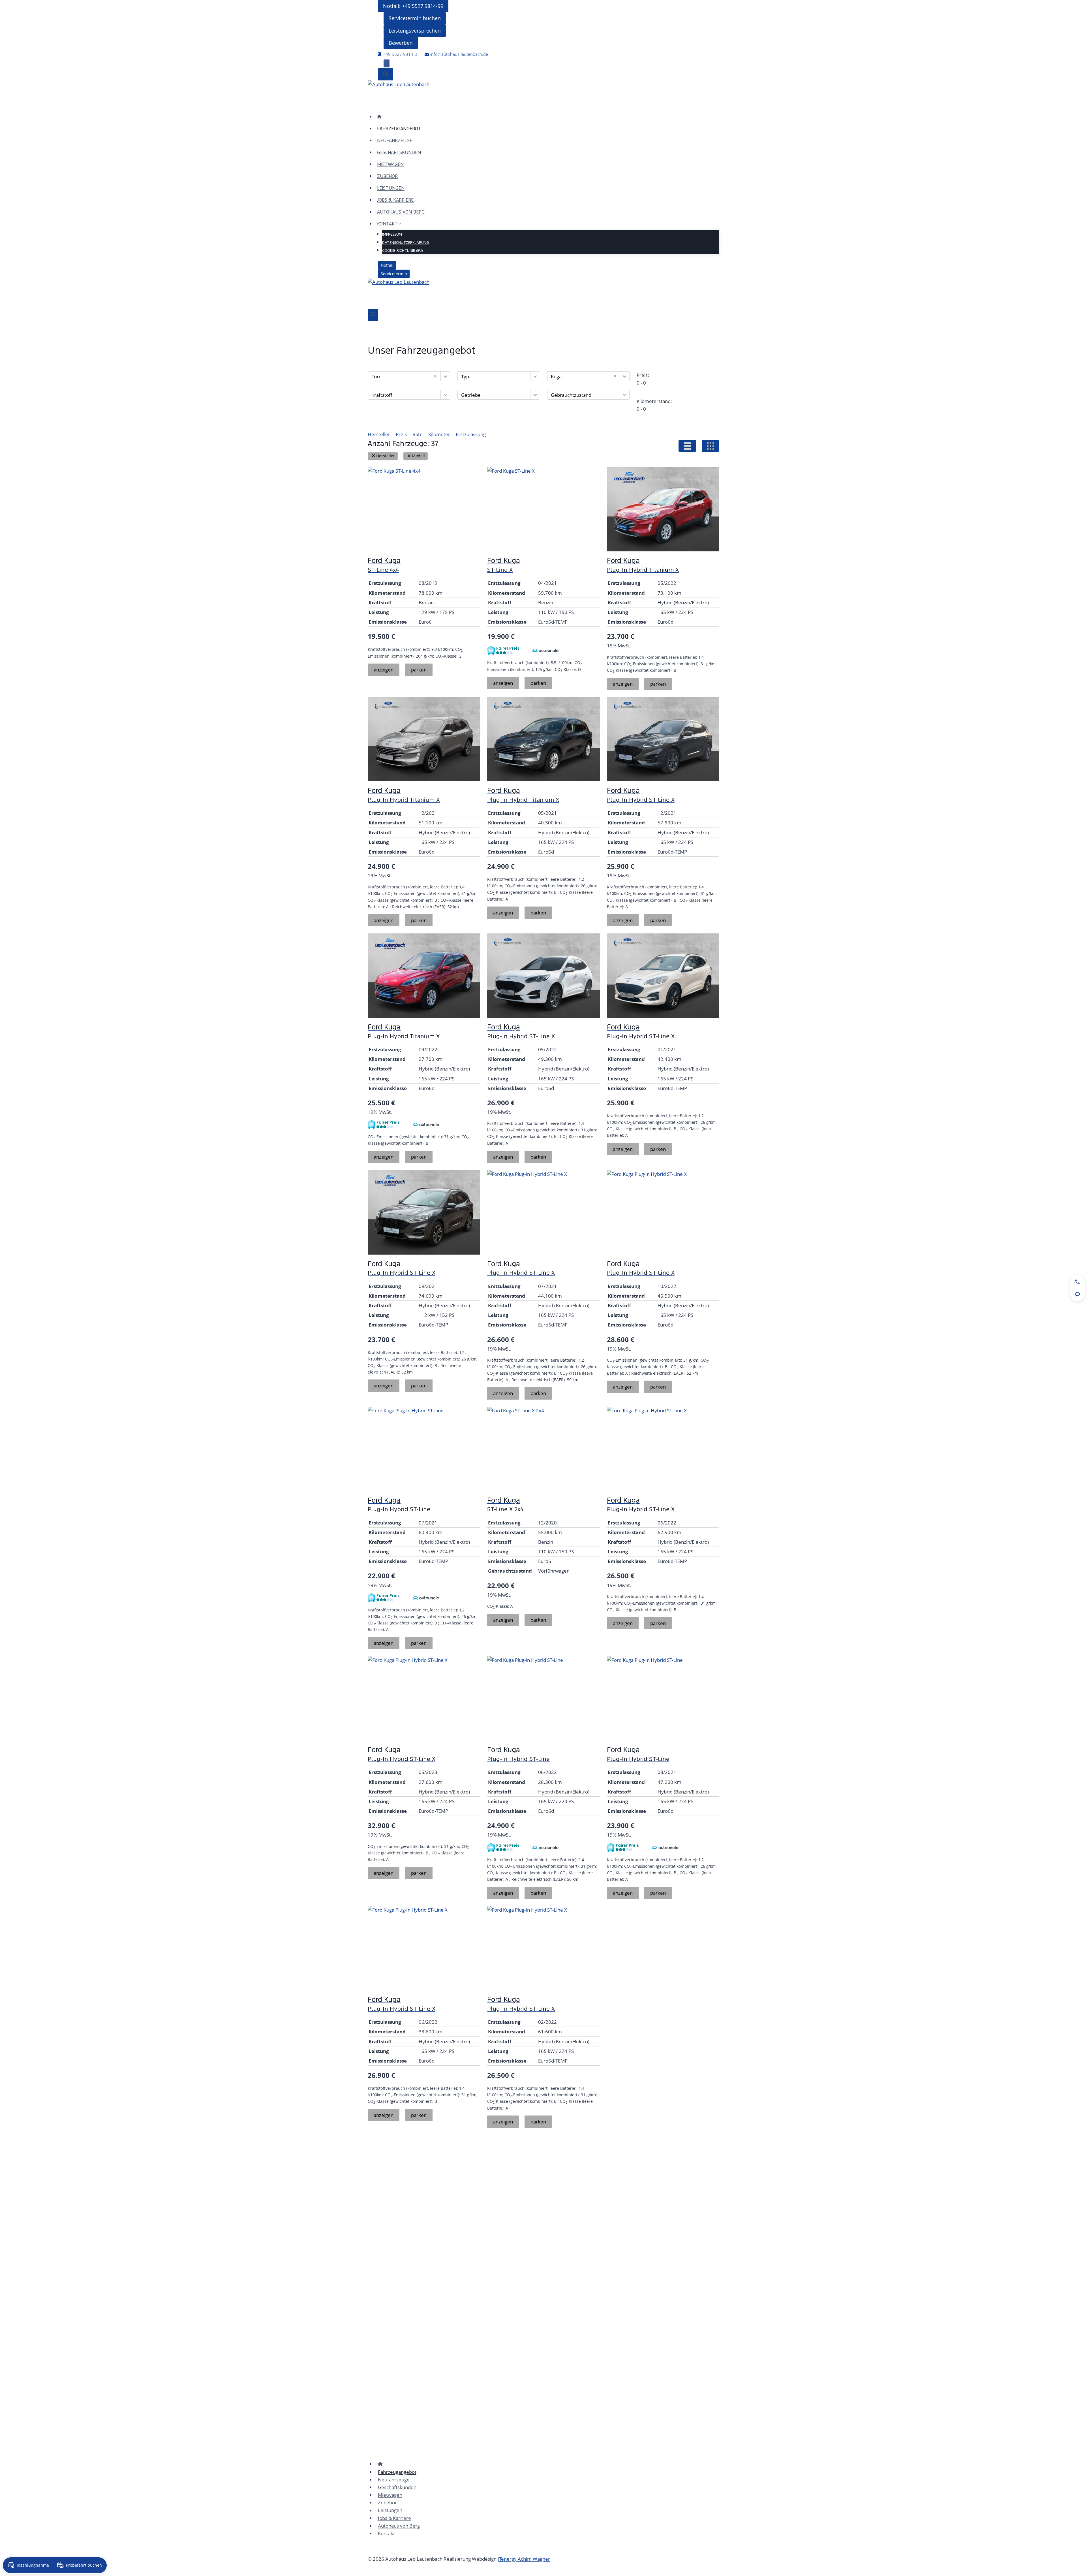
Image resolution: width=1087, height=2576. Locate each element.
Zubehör (387, 176)
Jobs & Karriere (395, 200)
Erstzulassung (471, 434)
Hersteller (379, 434)
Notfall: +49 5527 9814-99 (413, 6)
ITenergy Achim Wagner (524, 2559)
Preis (401, 434)
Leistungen (391, 188)
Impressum (392, 234)
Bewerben (401, 43)
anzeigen (384, 670)
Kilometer (439, 434)
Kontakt (386, 2533)
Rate (418, 434)
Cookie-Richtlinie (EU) (403, 251)
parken (419, 670)
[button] (445, 376)
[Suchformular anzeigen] (386, 74)
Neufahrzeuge (395, 141)
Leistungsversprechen (415, 31)
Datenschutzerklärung (406, 243)
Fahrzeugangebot (399, 129)
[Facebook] (387, 63)
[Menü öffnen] (373, 315)
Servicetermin (394, 274)
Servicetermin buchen (415, 18)
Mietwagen (390, 164)
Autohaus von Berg (401, 212)
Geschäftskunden (399, 153)
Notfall (387, 265)
